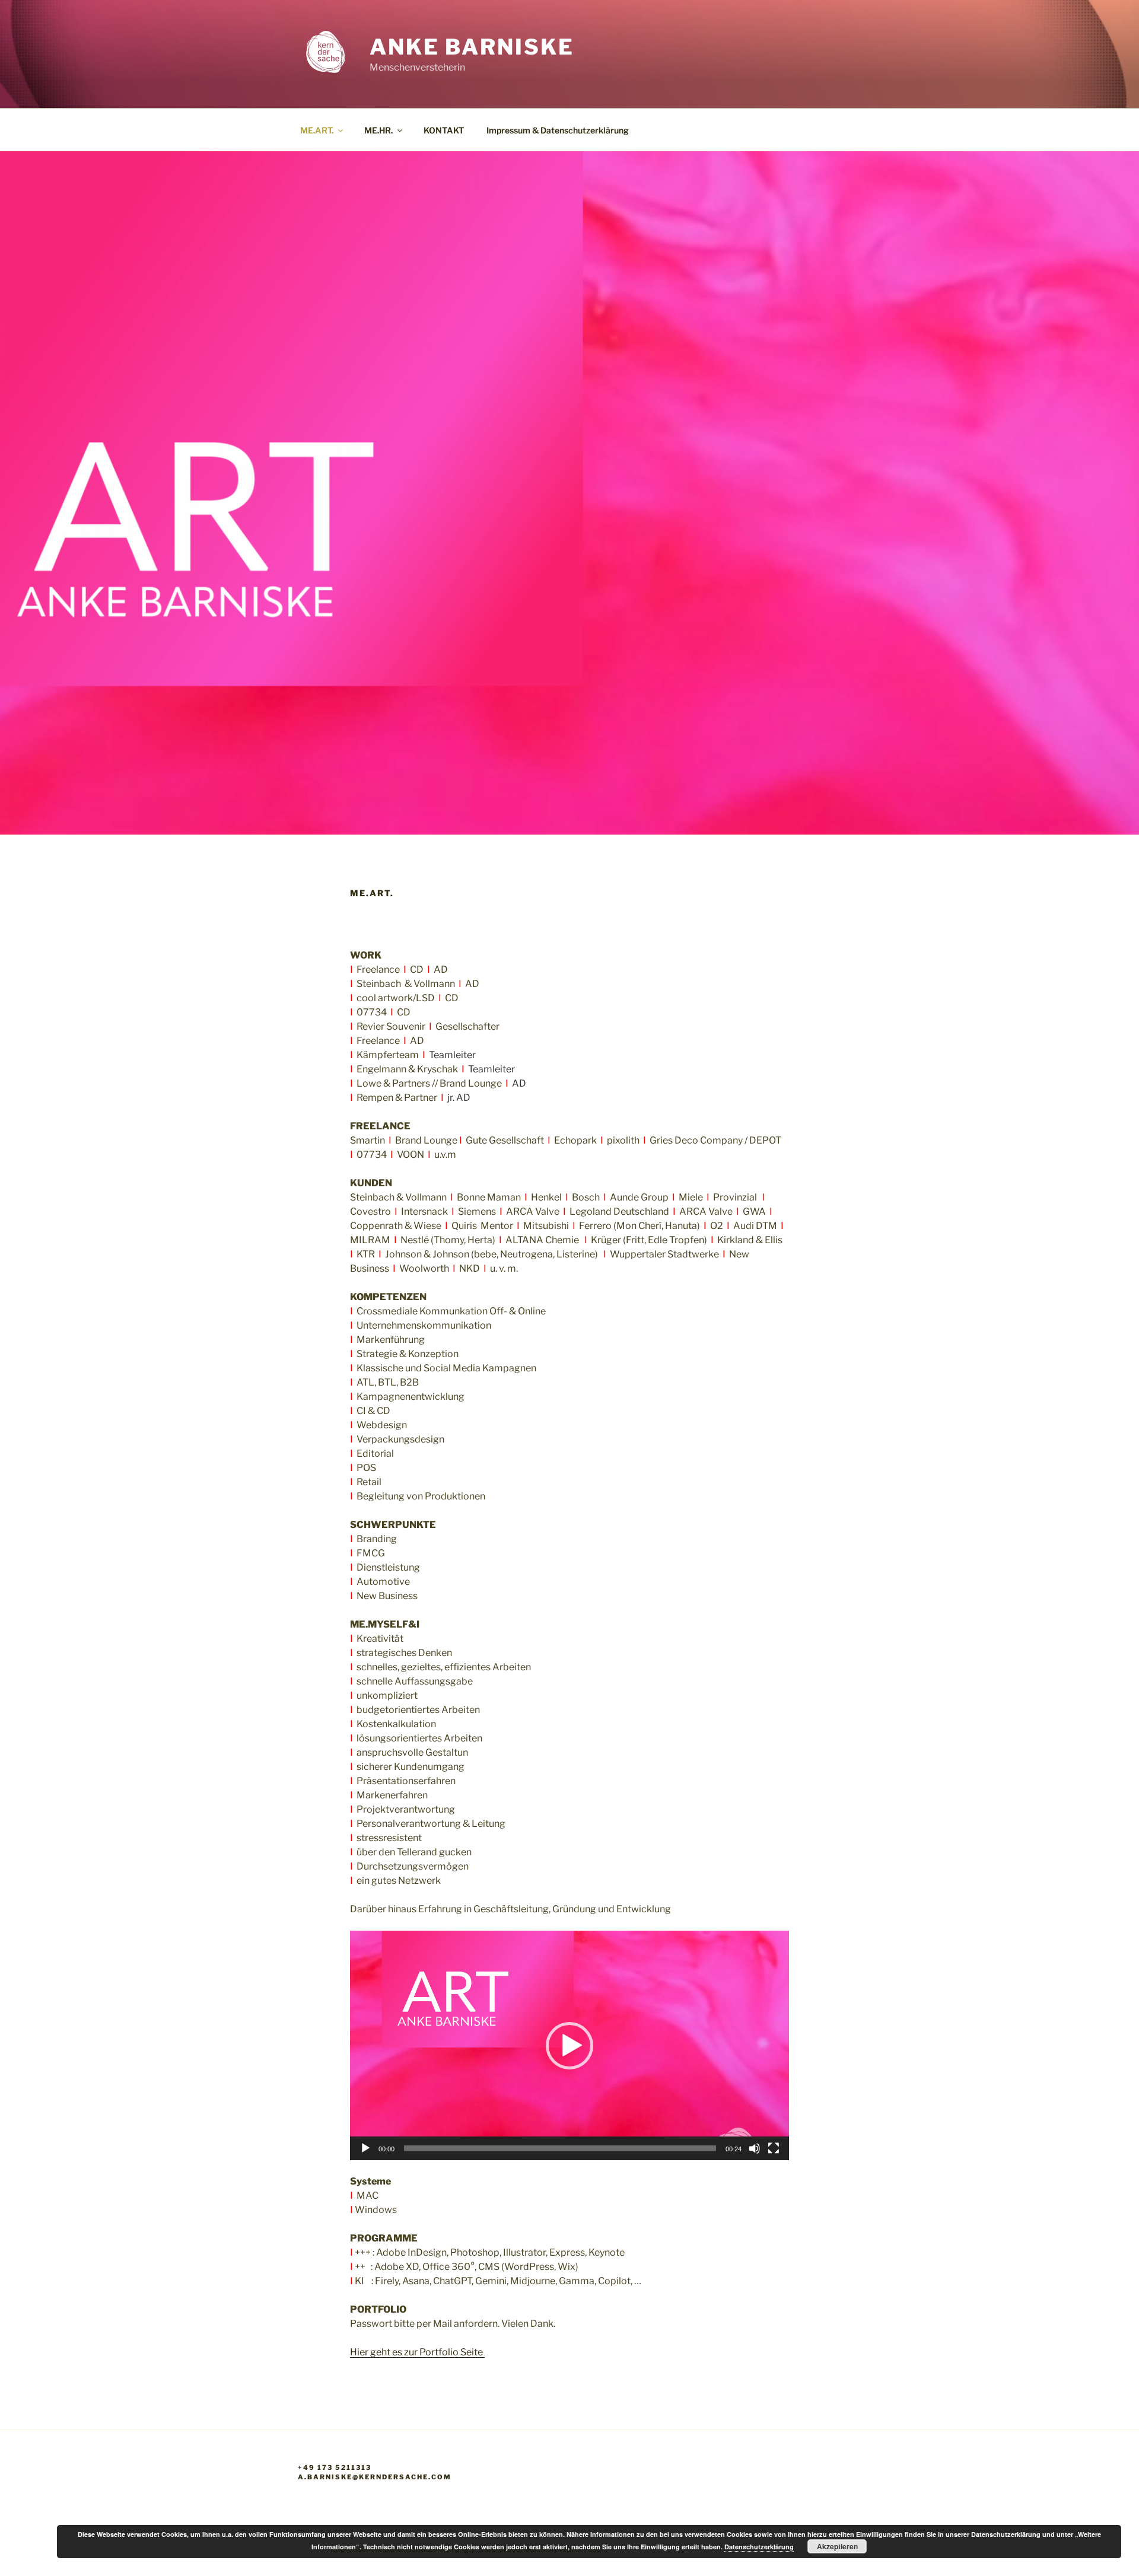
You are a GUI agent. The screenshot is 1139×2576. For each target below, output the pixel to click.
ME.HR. (378, 130)
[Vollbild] (774, 2148)
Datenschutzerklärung (759, 2547)
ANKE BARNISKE (472, 47)
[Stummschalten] (755, 2148)
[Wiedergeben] (365, 2148)
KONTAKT (444, 130)
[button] (569, 2046)
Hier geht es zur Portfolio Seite (417, 2352)
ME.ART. (317, 130)
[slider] (560, 2148)
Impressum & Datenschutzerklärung (558, 130)
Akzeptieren (837, 2546)
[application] (569, 2045)
